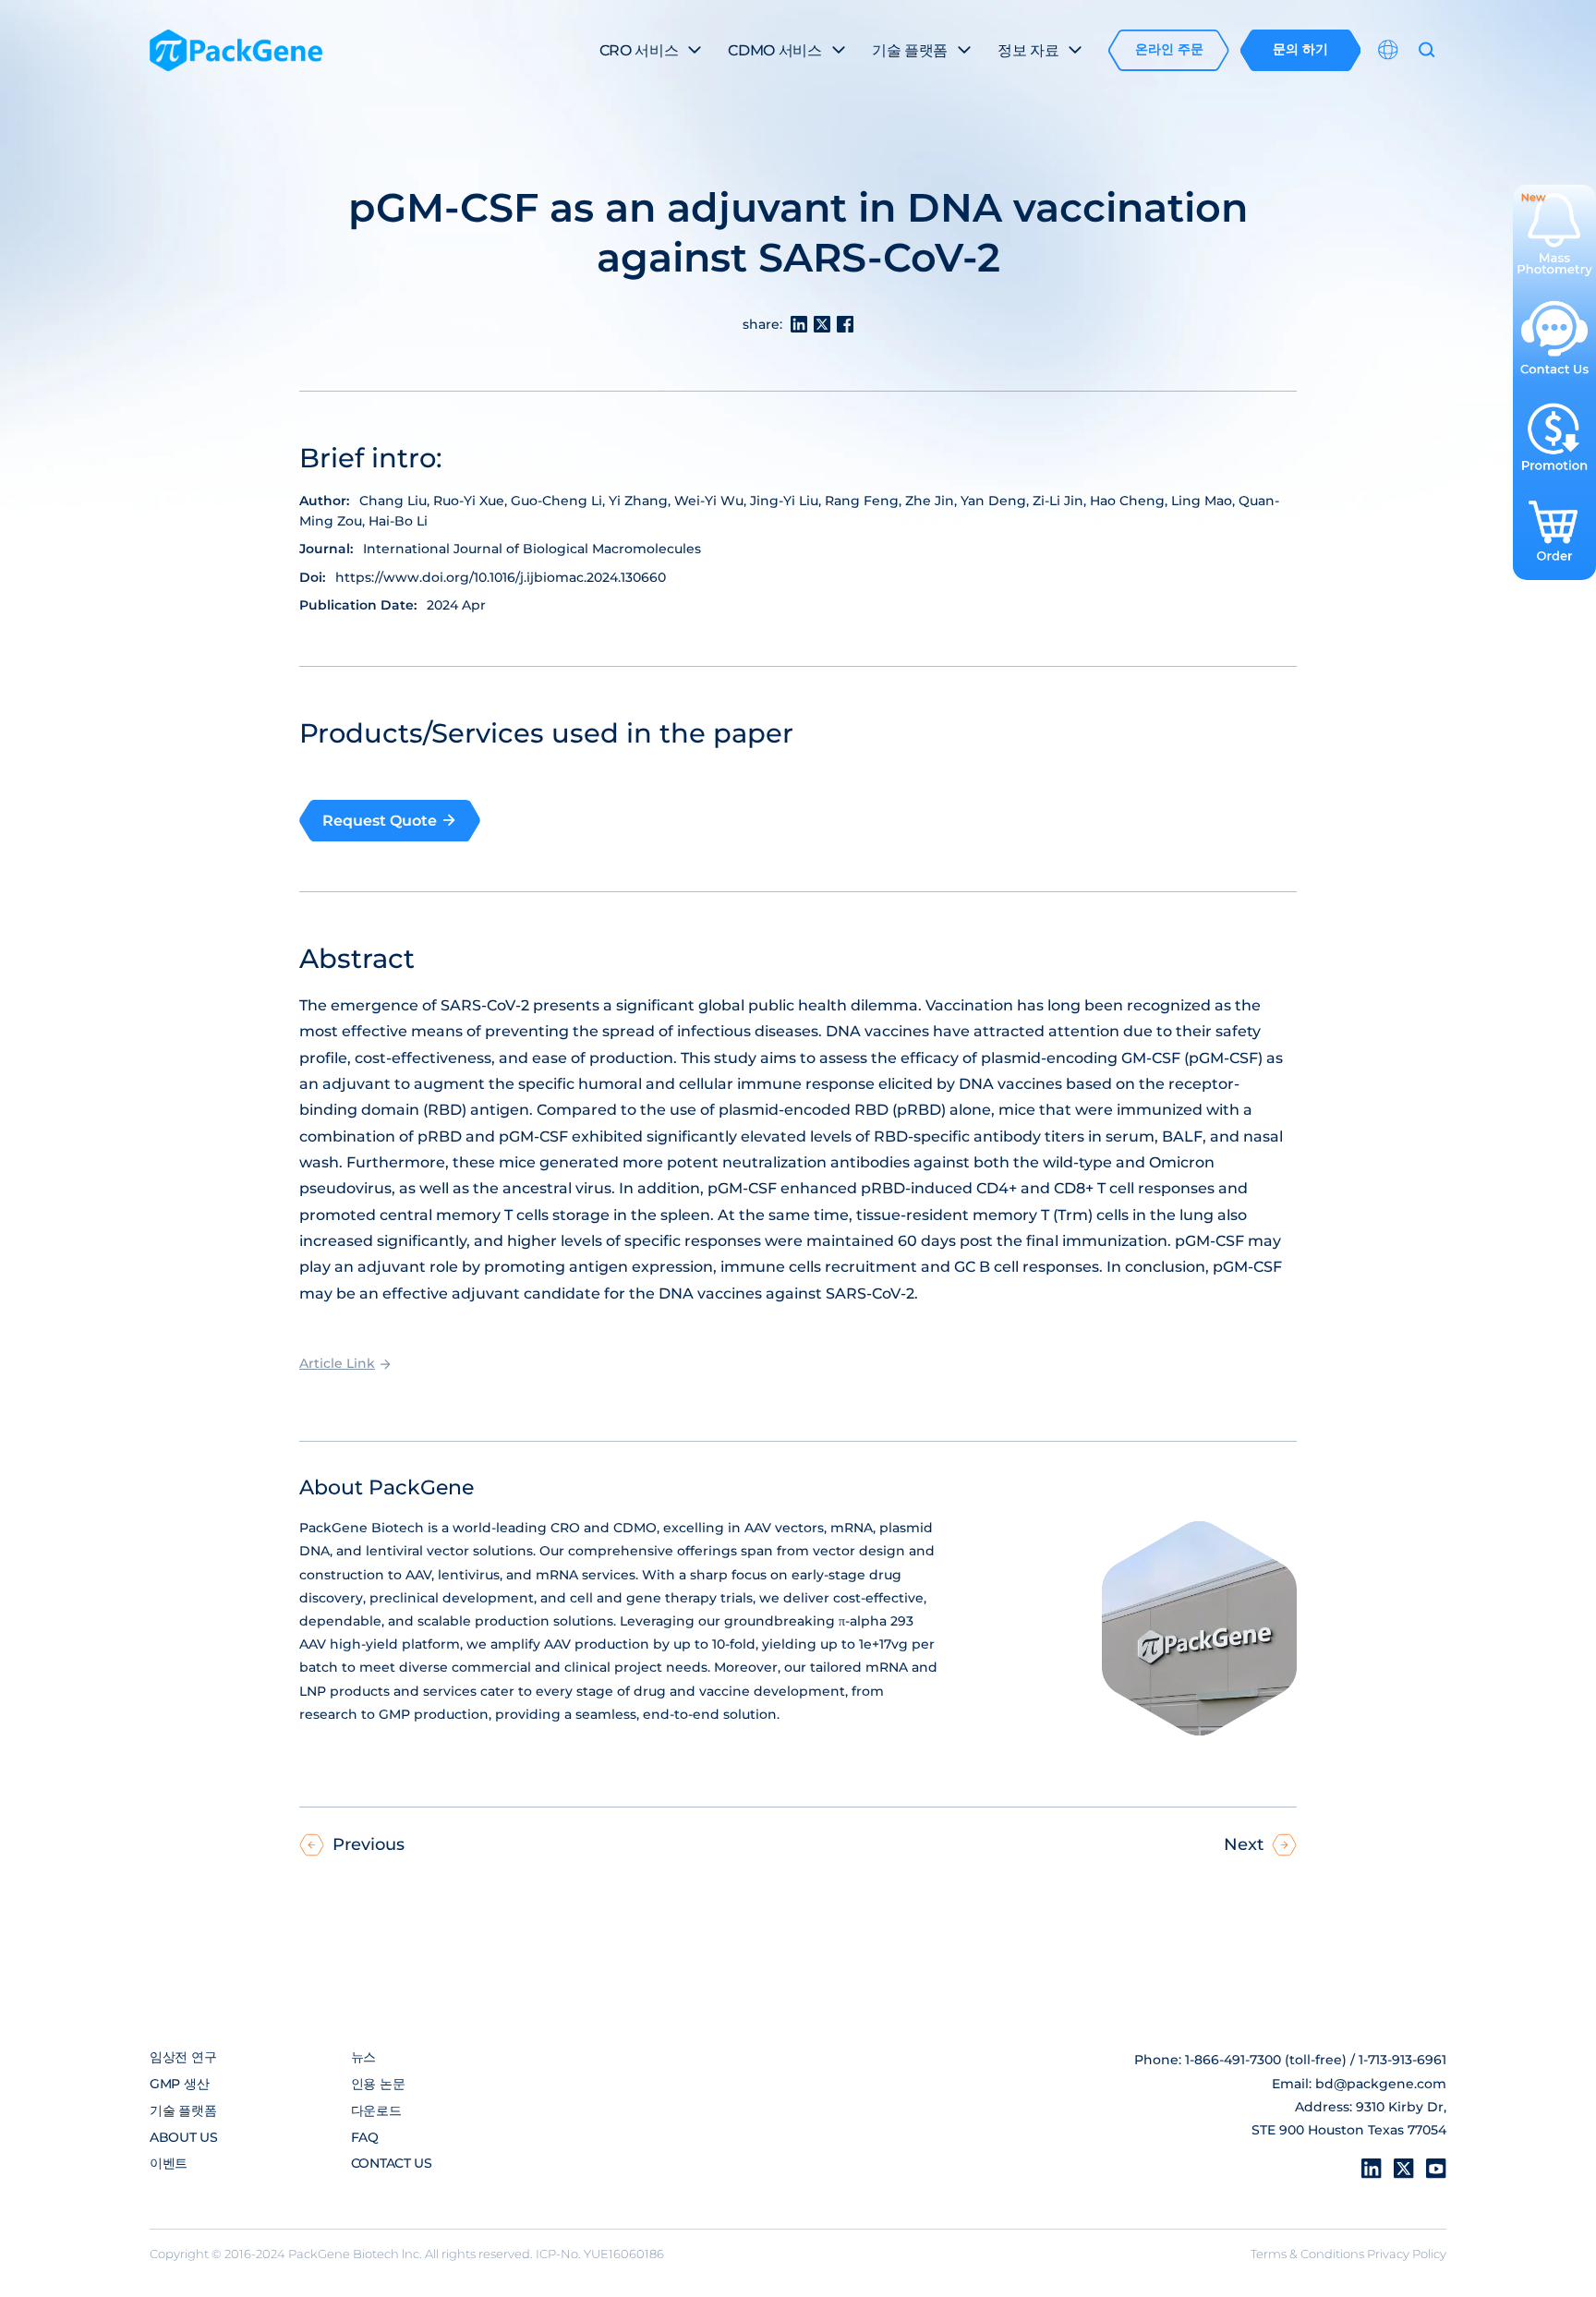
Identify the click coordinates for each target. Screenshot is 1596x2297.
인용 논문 (378, 2084)
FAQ (365, 2137)
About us (184, 2137)
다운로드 (376, 2110)
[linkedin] (1372, 2169)
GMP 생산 (179, 2084)
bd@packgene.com (1381, 2084)
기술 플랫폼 (183, 2110)
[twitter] (1404, 2169)
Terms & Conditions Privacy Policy (1348, 2254)
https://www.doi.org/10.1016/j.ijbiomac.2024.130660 (501, 577)
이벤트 (169, 2163)
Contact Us (392, 2163)
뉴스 (363, 2057)
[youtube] (1436, 2169)
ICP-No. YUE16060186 (600, 2254)
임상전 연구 (183, 2057)
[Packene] (236, 50)
